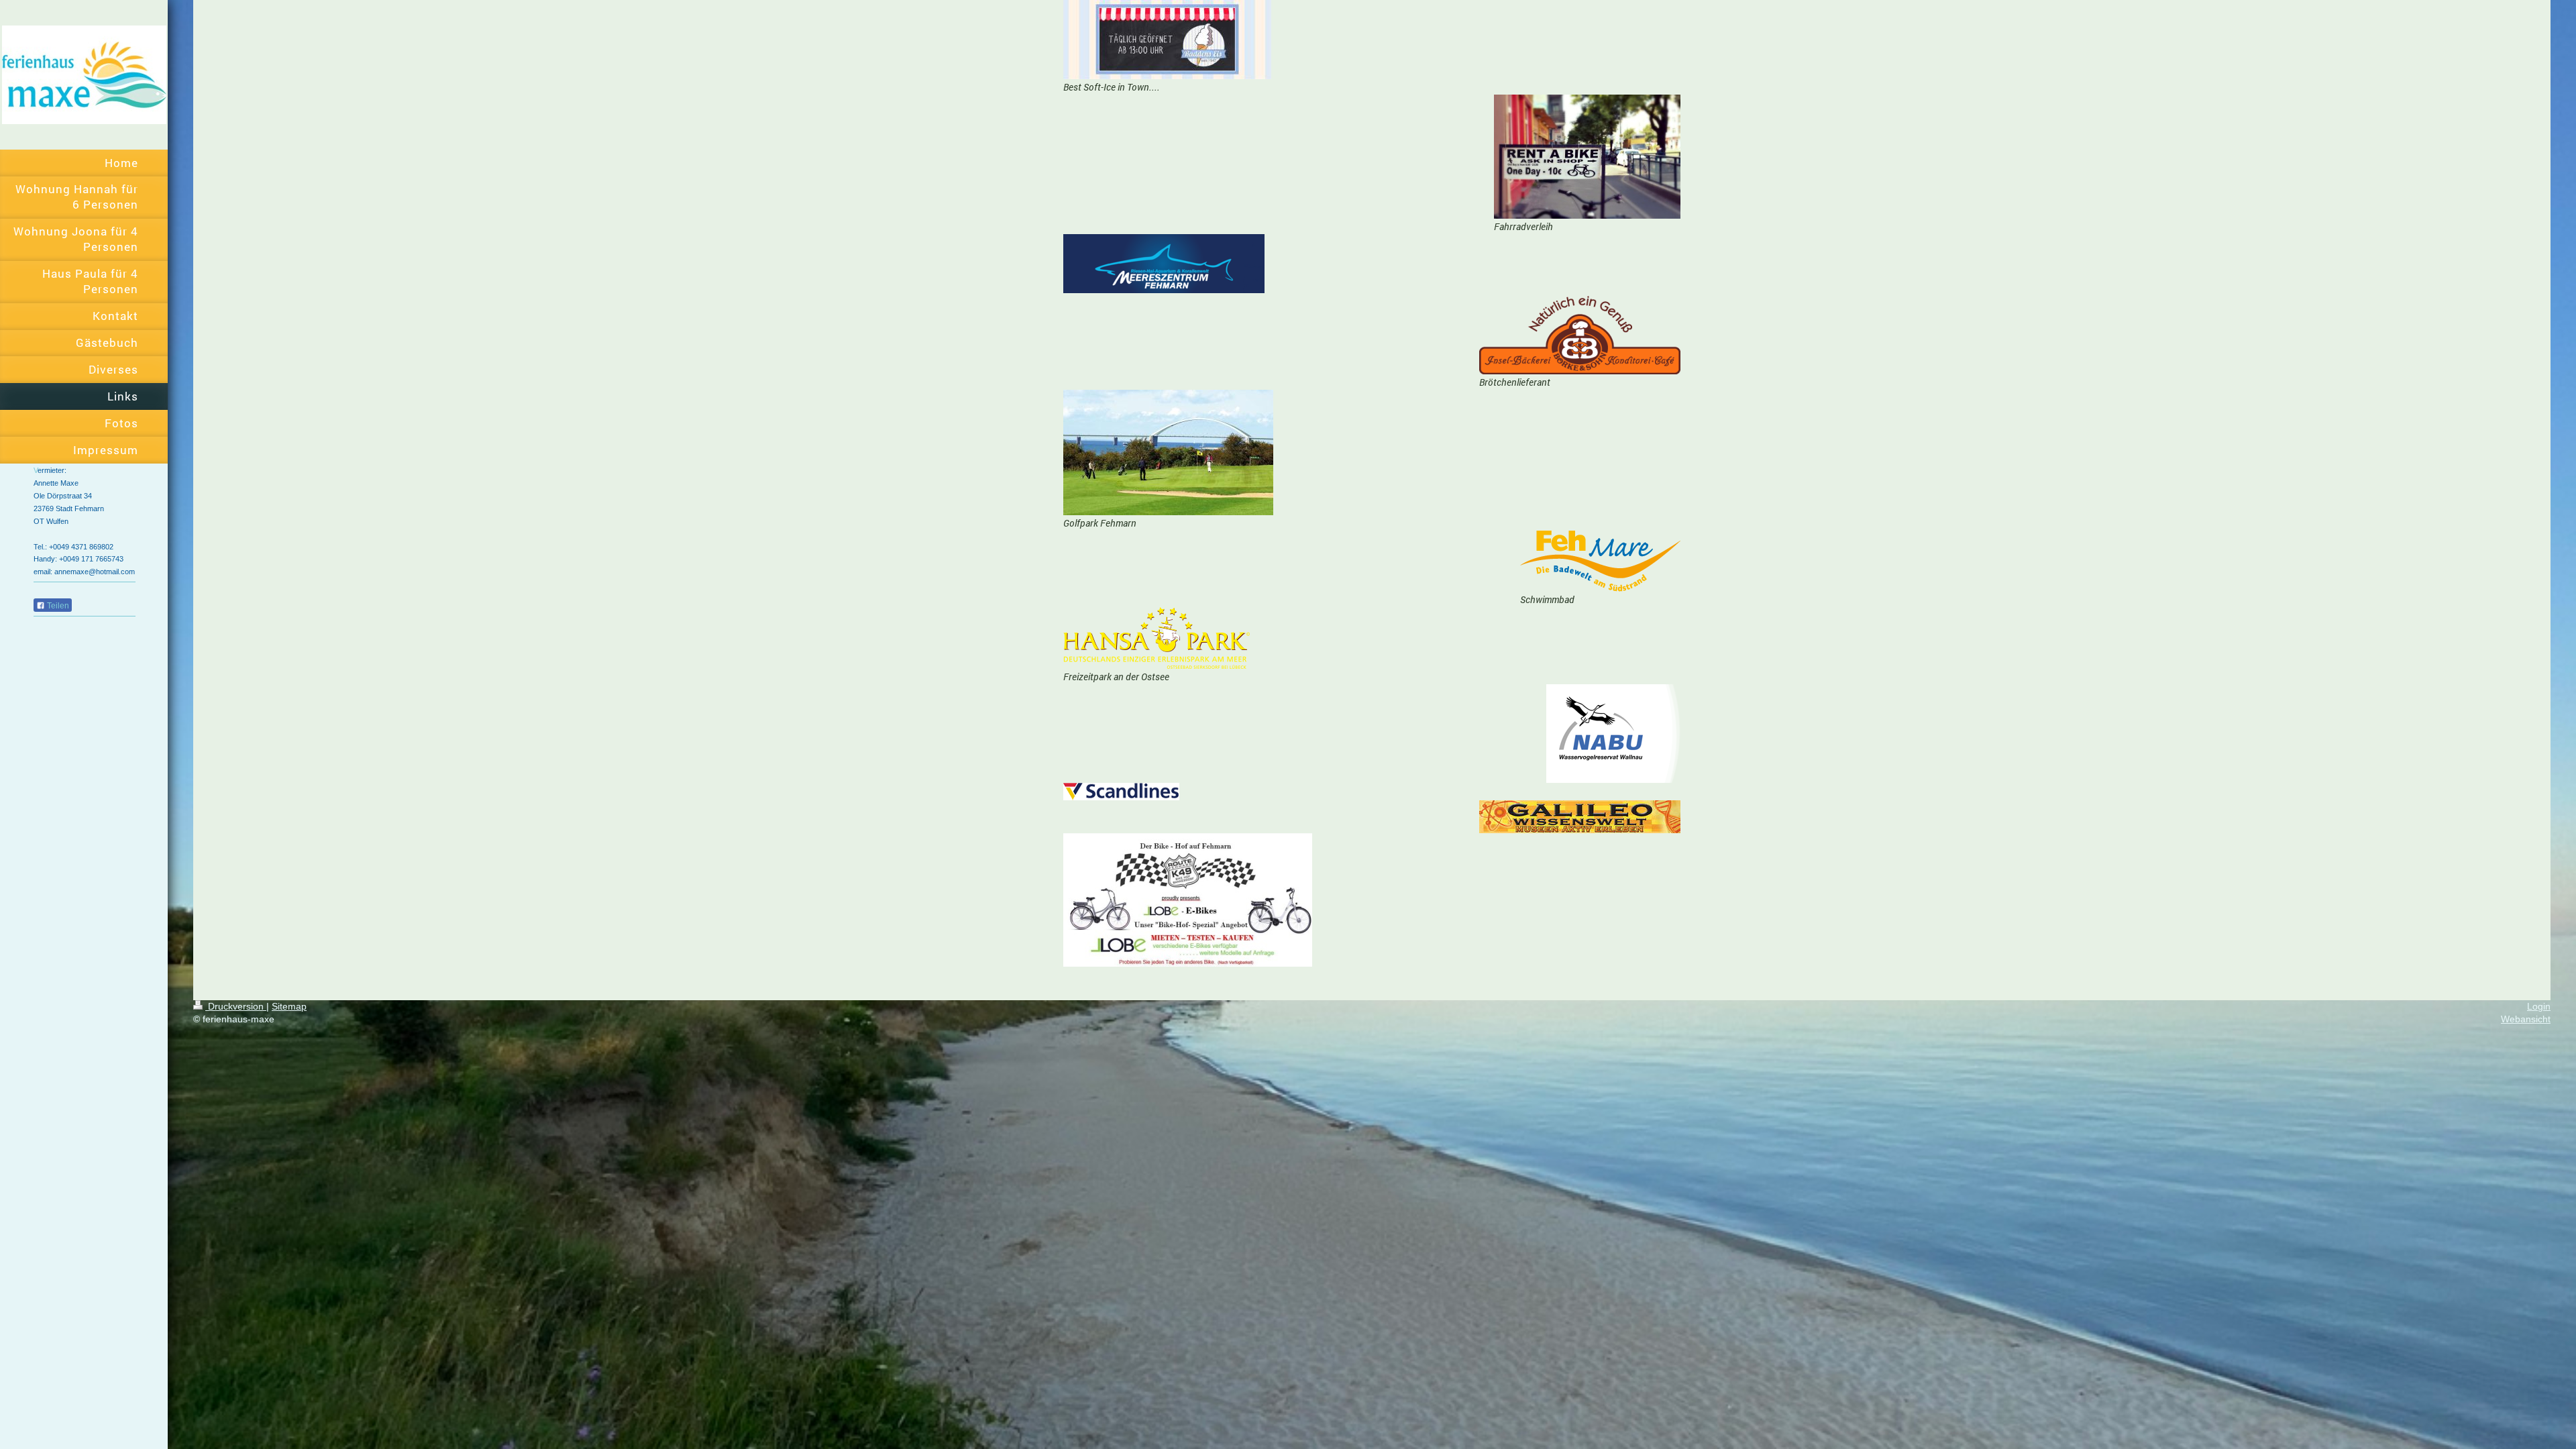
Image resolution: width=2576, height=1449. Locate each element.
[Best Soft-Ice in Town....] (1167, 40)
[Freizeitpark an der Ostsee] (1157, 638)
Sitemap (289, 1006)
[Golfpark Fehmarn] (1168, 452)
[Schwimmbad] (1600, 561)
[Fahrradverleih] (1587, 157)
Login (2539, 1006)
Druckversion (236, 1006)
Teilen (57, 606)
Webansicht (2526, 1019)
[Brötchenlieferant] (1580, 334)
